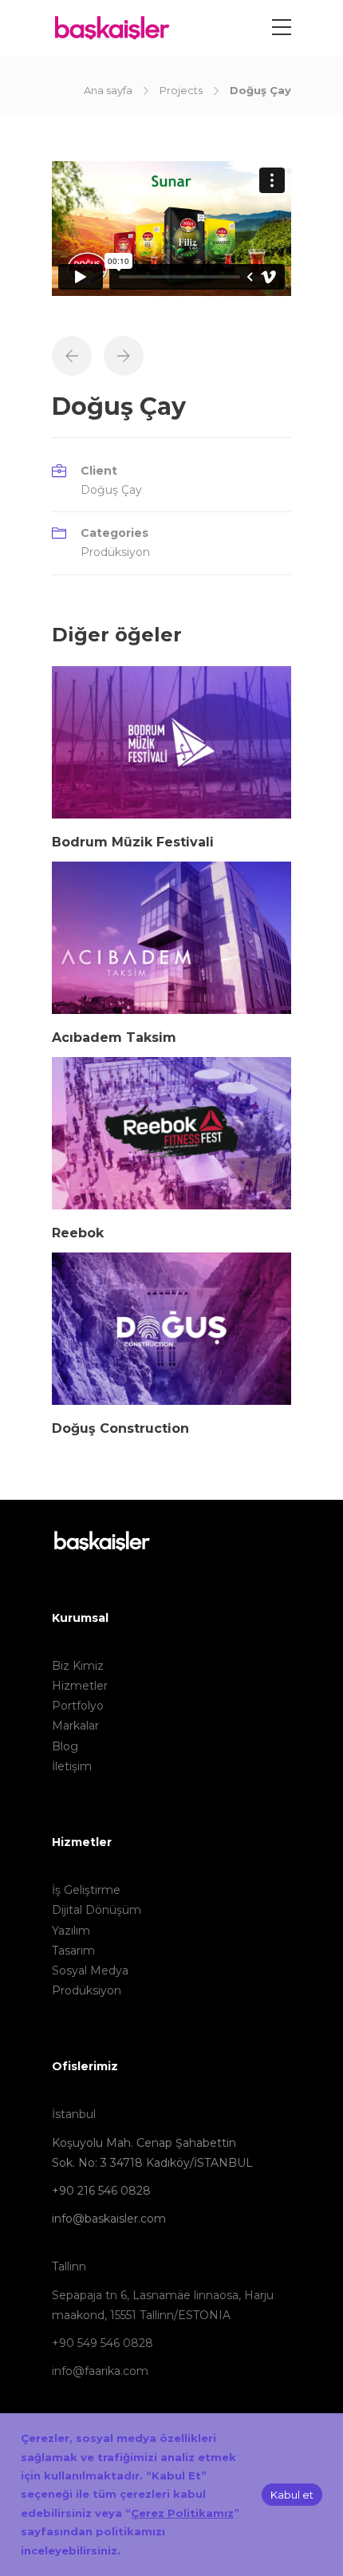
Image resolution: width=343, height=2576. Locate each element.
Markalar (75, 1726)
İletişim (72, 1766)
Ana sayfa (108, 90)
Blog (65, 1746)
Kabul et (292, 2495)
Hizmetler (80, 1686)
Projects (181, 90)
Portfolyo (78, 1706)
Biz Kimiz (78, 1666)
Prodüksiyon (115, 552)
